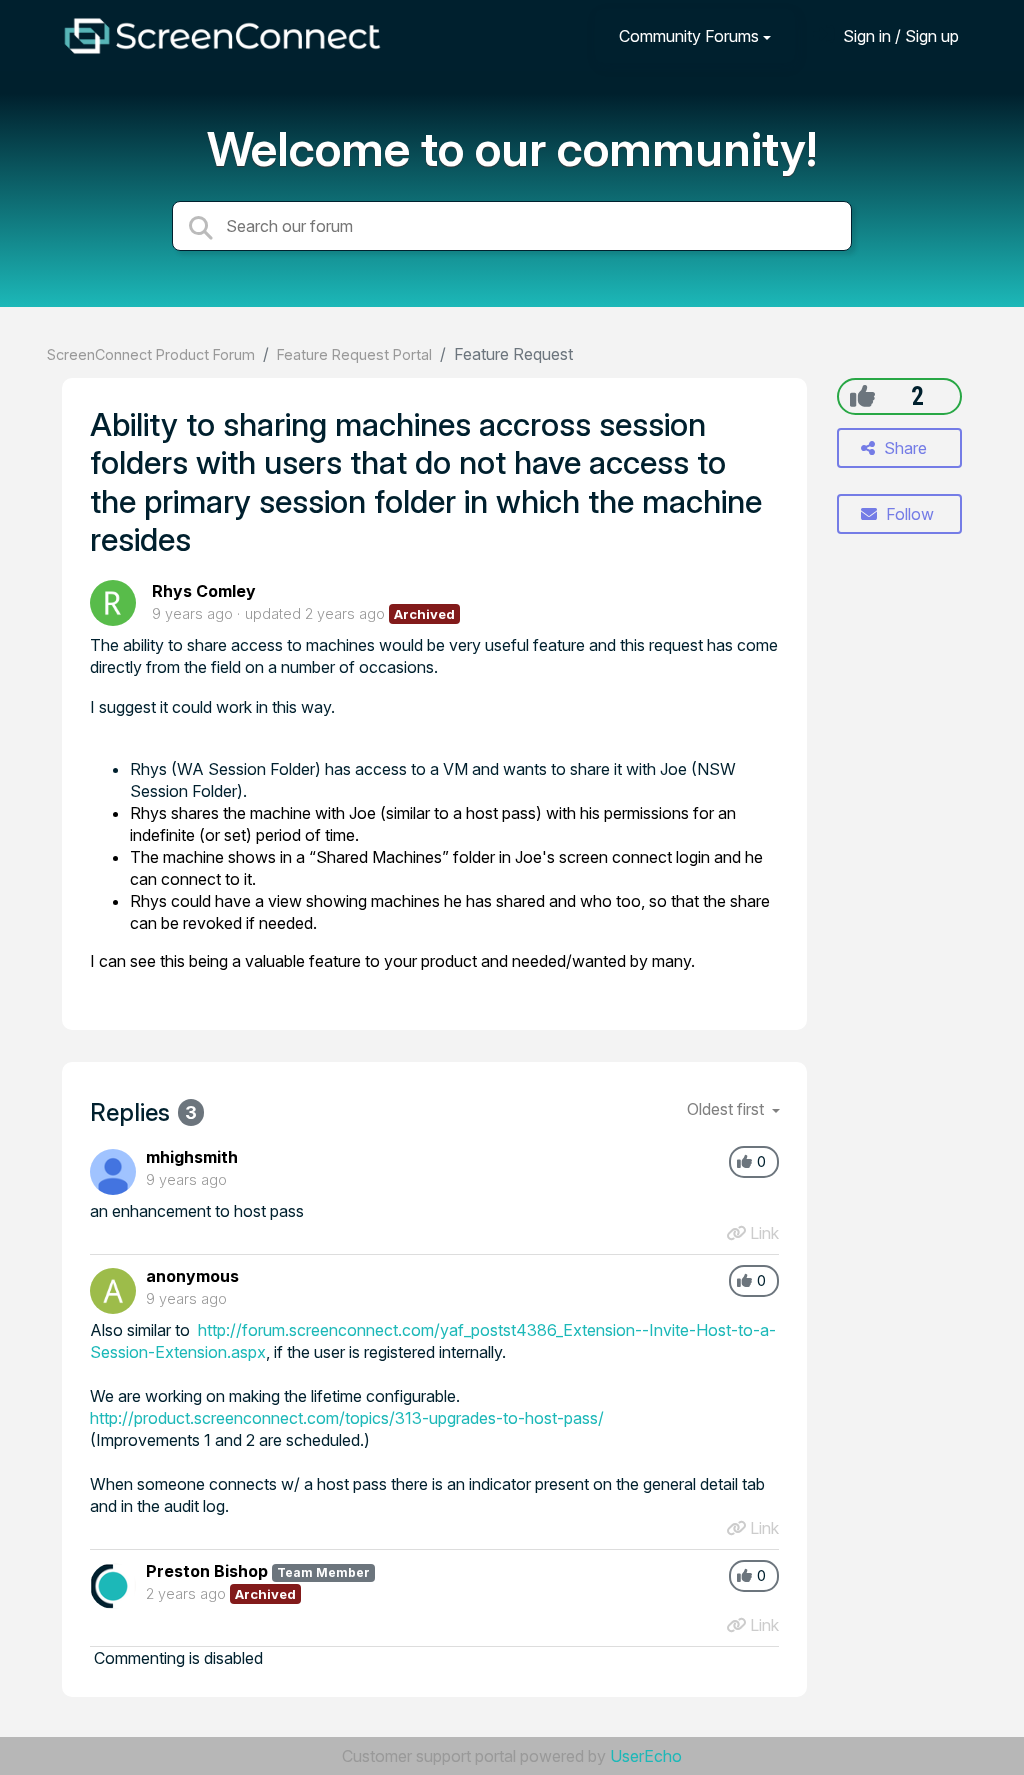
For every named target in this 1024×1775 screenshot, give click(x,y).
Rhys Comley (204, 591)
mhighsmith (192, 1157)
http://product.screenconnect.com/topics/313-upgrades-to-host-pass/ (347, 1418)
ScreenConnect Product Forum (151, 354)
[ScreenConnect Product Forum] (222, 36)
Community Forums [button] (689, 36)
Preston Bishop (207, 1571)
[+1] (862, 396)
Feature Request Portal (354, 354)
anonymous (192, 1276)
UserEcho (646, 1756)
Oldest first (727, 1109)
